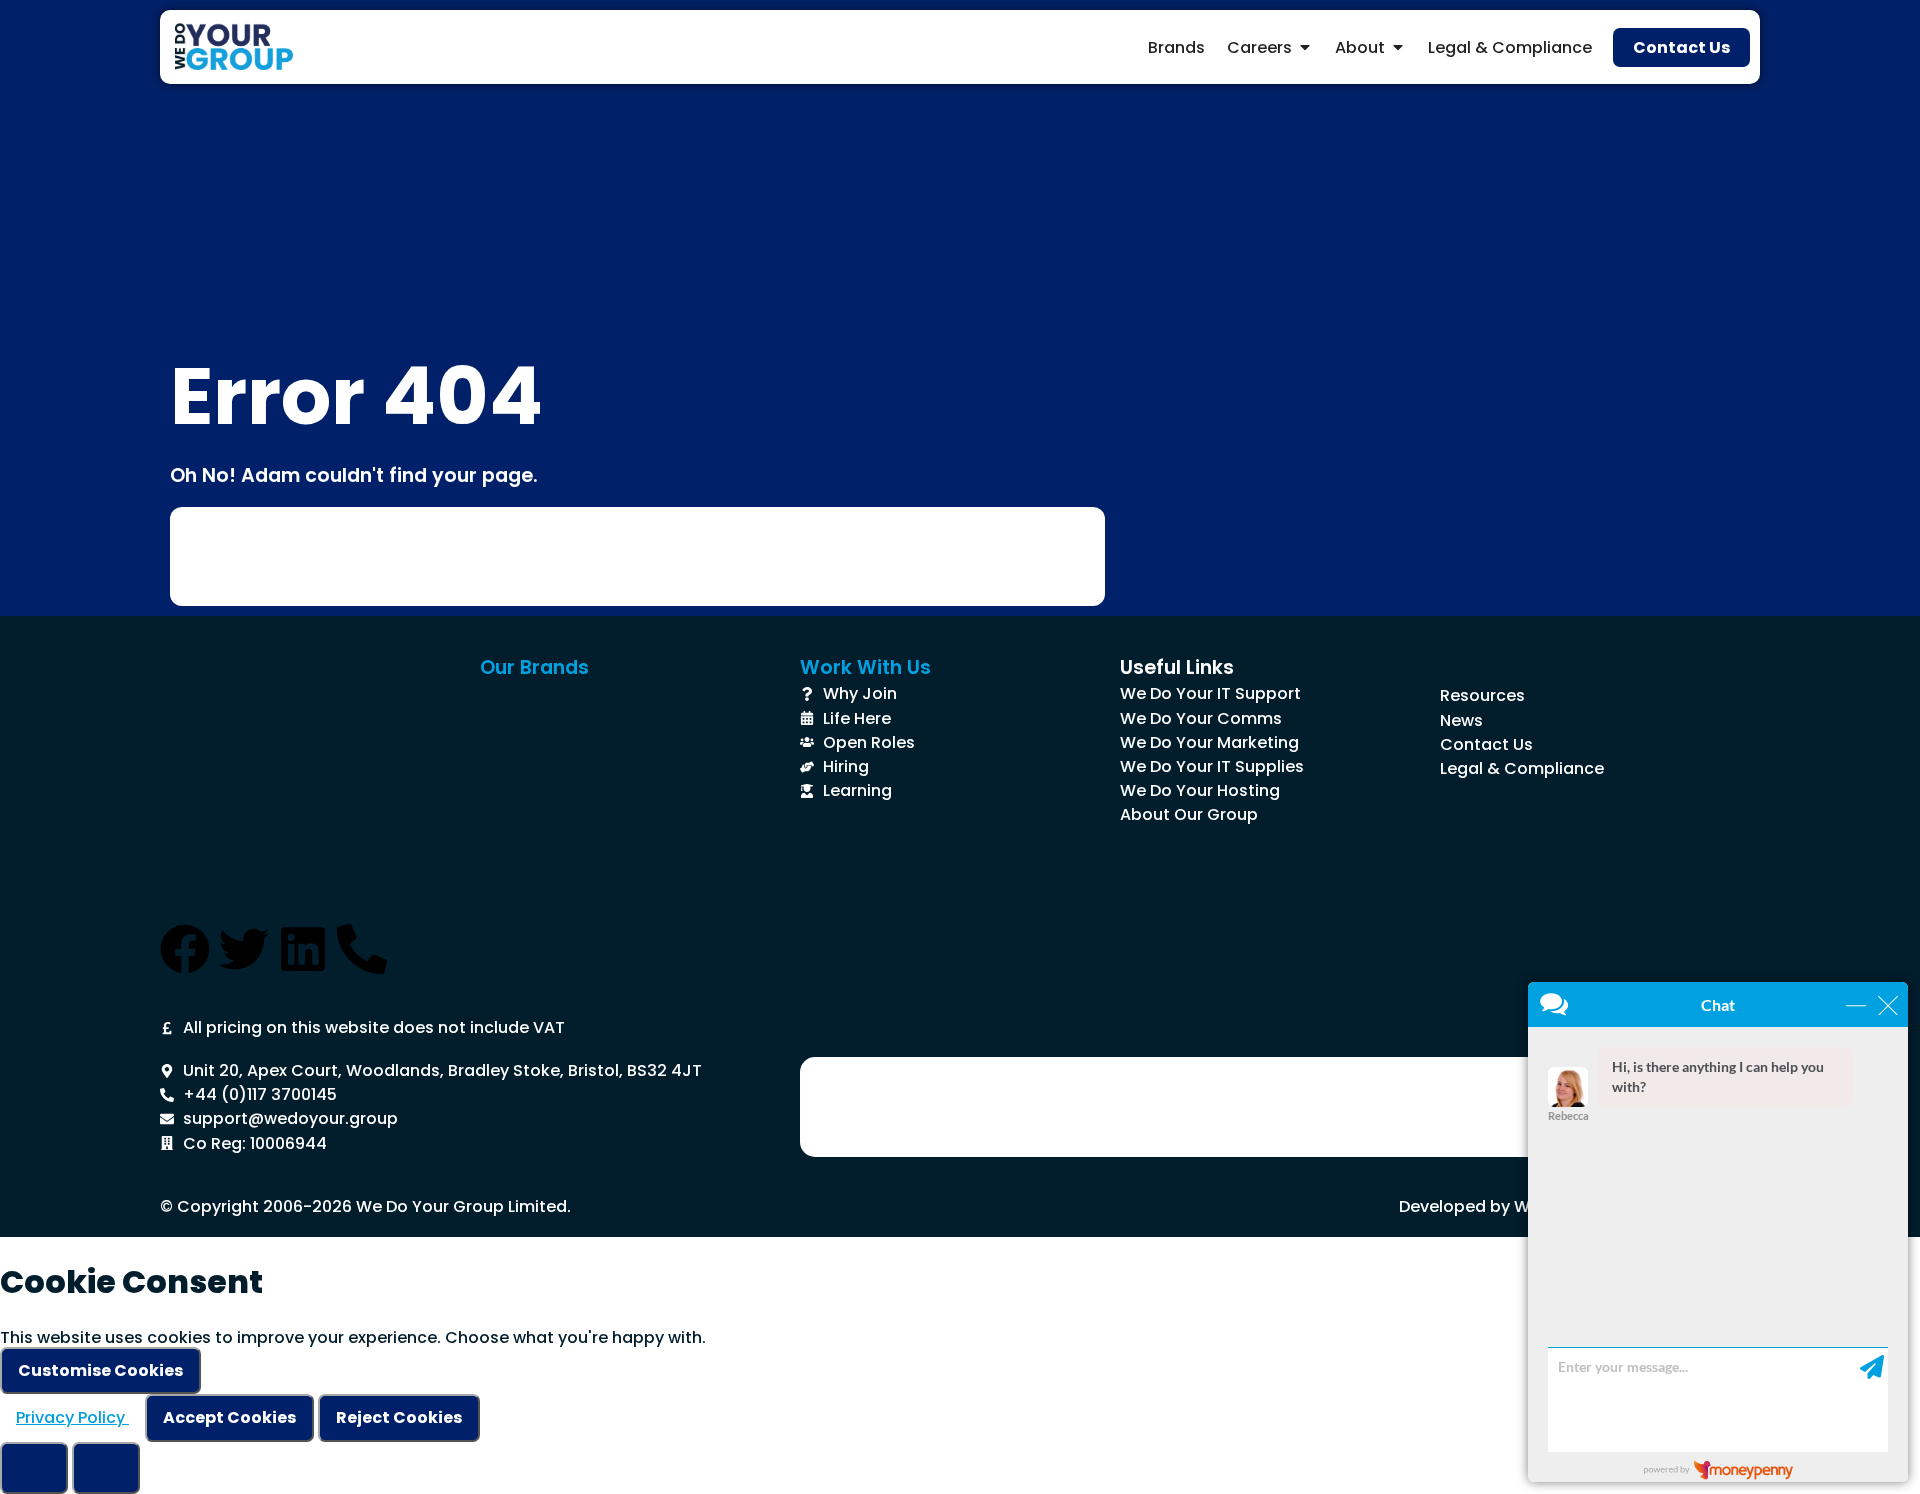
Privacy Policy (72, 1417)
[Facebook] (185, 949)
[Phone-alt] (362, 949)
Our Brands (534, 667)
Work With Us (865, 667)
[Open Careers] (1305, 47)
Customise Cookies (100, 1370)
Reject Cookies (399, 1417)
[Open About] (1398, 47)
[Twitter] (244, 949)
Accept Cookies (229, 1417)
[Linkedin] (303, 949)
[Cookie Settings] (34, 1468)
